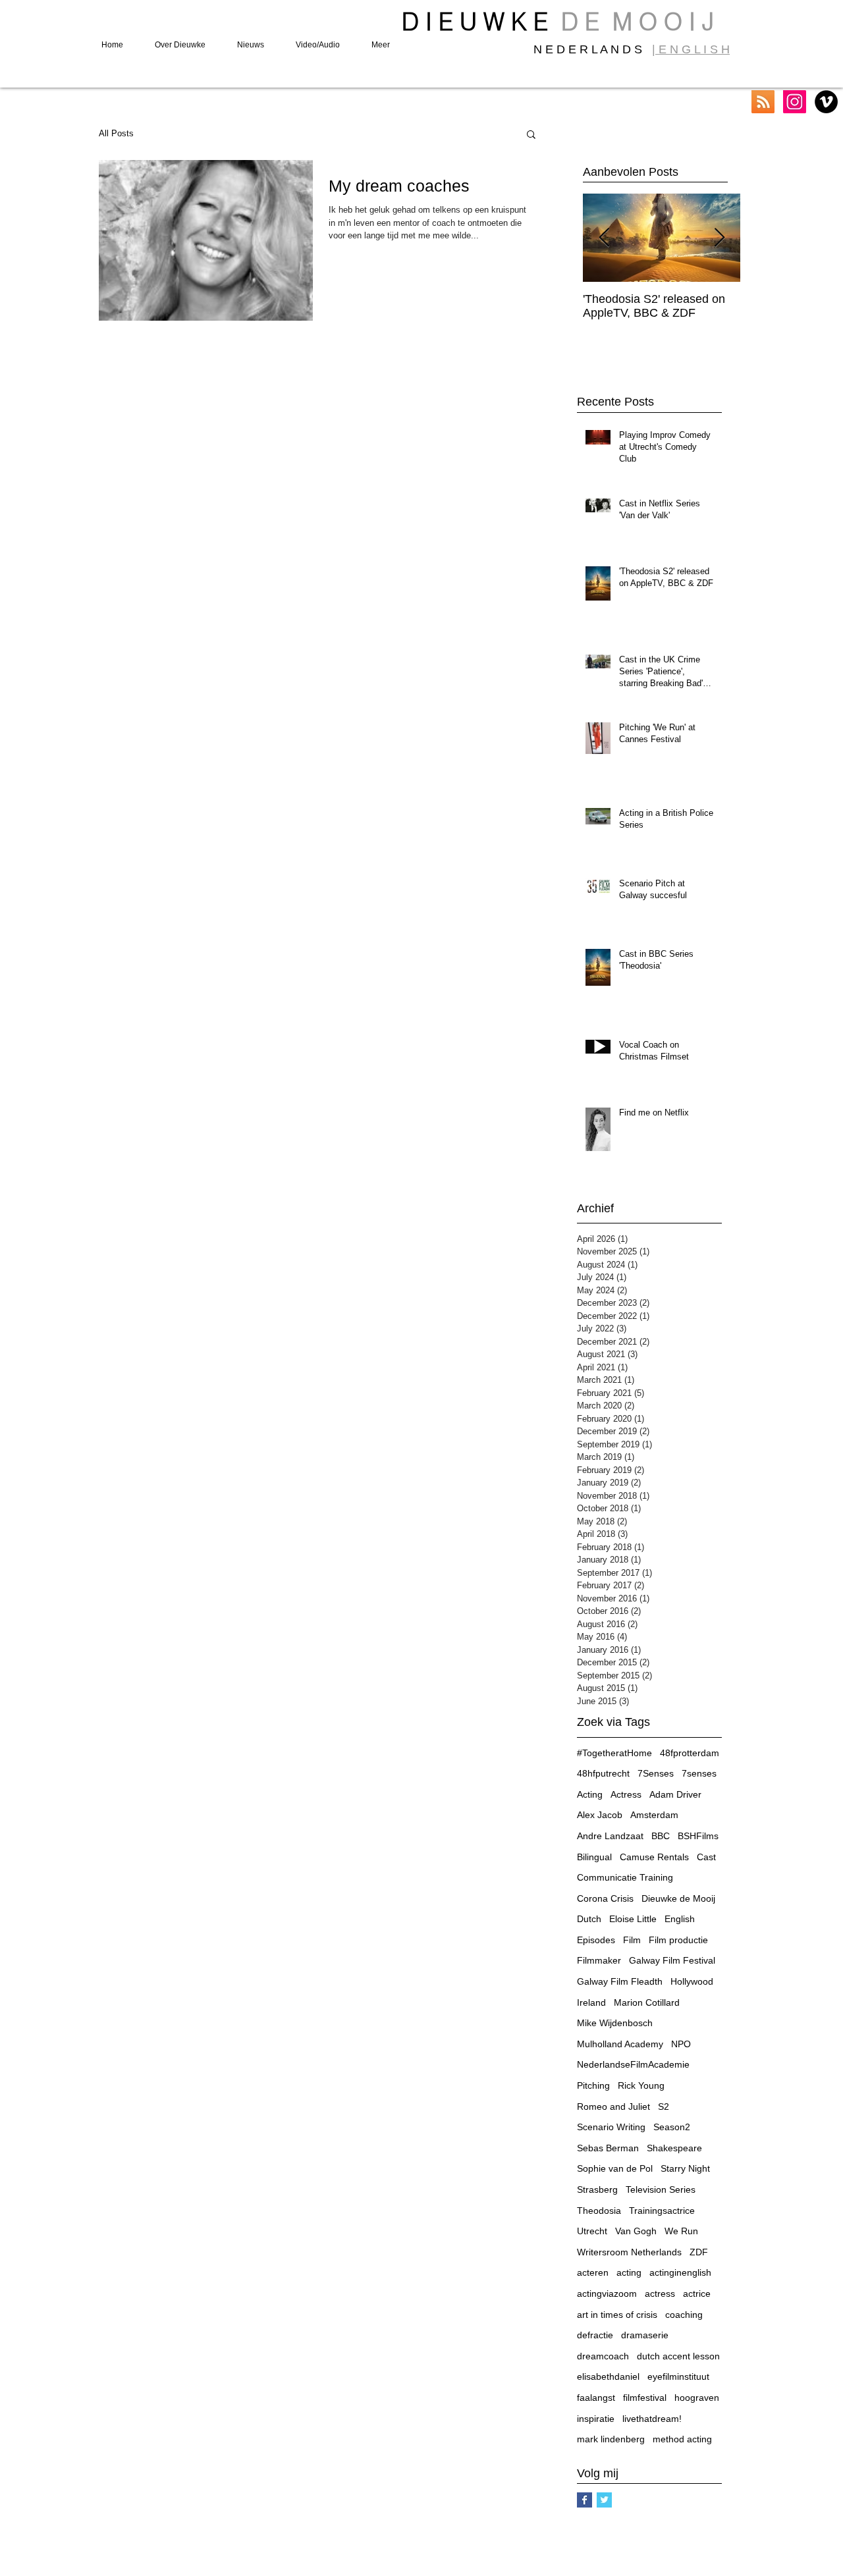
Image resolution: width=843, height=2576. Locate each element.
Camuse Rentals (654, 1857)
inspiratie (596, 2419)
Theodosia (599, 2211)
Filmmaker (599, 1960)
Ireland (591, 2002)
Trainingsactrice (662, 2211)
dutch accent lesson (678, 2356)
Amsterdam (654, 1815)
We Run (681, 2231)
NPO (681, 2044)
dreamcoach (603, 2356)
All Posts (116, 133)
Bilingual (594, 1857)
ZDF (699, 2252)
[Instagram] (795, 102)
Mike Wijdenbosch (615, 2023)
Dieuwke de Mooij (678, 1898)
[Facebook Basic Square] (585, 2500)
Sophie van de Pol (615, 2168)
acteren (593, 2272)
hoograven (697, 2398)
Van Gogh (636, 2231)
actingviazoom (607, 2294)
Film (632, 1940)
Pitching (593, 2085)
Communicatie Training (625, 1877)
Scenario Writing (611, 2127)
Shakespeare (674, 2148)
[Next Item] (719, 238)
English (680, 1919)
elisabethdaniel (608, 2376)
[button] (531, 135)
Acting (590, 1794)
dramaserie (645, 2335)
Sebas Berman (608, 2148)
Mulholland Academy (620, 2044)
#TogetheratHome (614, 1753)
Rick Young (641, 2085)
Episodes (596, 1940)
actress (660, 2294)
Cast (706, 1857)
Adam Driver (675, 1794)
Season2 (672, 2127)
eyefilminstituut (678, 2376)
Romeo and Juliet (613, 2106)
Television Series (661, 2189)
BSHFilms (698, 1836)
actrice (697, 2294)
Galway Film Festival (672, 1960)
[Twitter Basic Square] (604, 2500)
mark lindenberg (611, 2439)
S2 (664, 2106)
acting (629, 2272)
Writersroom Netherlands (629, 2252)
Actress (626, 1794)
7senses (699, 1773)
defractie (595, 2335)
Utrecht (592, 2231)
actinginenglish (680, 2272)
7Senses (656, 1773)
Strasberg (597, 2189)
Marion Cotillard (647, 2002)
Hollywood (692, 1981)
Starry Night (685, 2168)
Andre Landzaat (610, 1836)
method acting (682, 2439)
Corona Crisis (605, 1898)
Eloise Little (633, 1919)
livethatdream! (652, 2419)
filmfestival (645, 2398)
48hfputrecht (603, 1773)
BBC (661, 1836)
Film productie (678, 1940)
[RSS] (763, 102)
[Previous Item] (604, 238)
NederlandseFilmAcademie (633, 2064)
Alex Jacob (600, 1815)
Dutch (589, 1919)
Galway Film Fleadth (620, 1981)
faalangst (596, 2398)
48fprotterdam (690, 1753)
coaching (684, 2315)
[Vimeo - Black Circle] (826, 102)
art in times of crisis (617, 2315)
